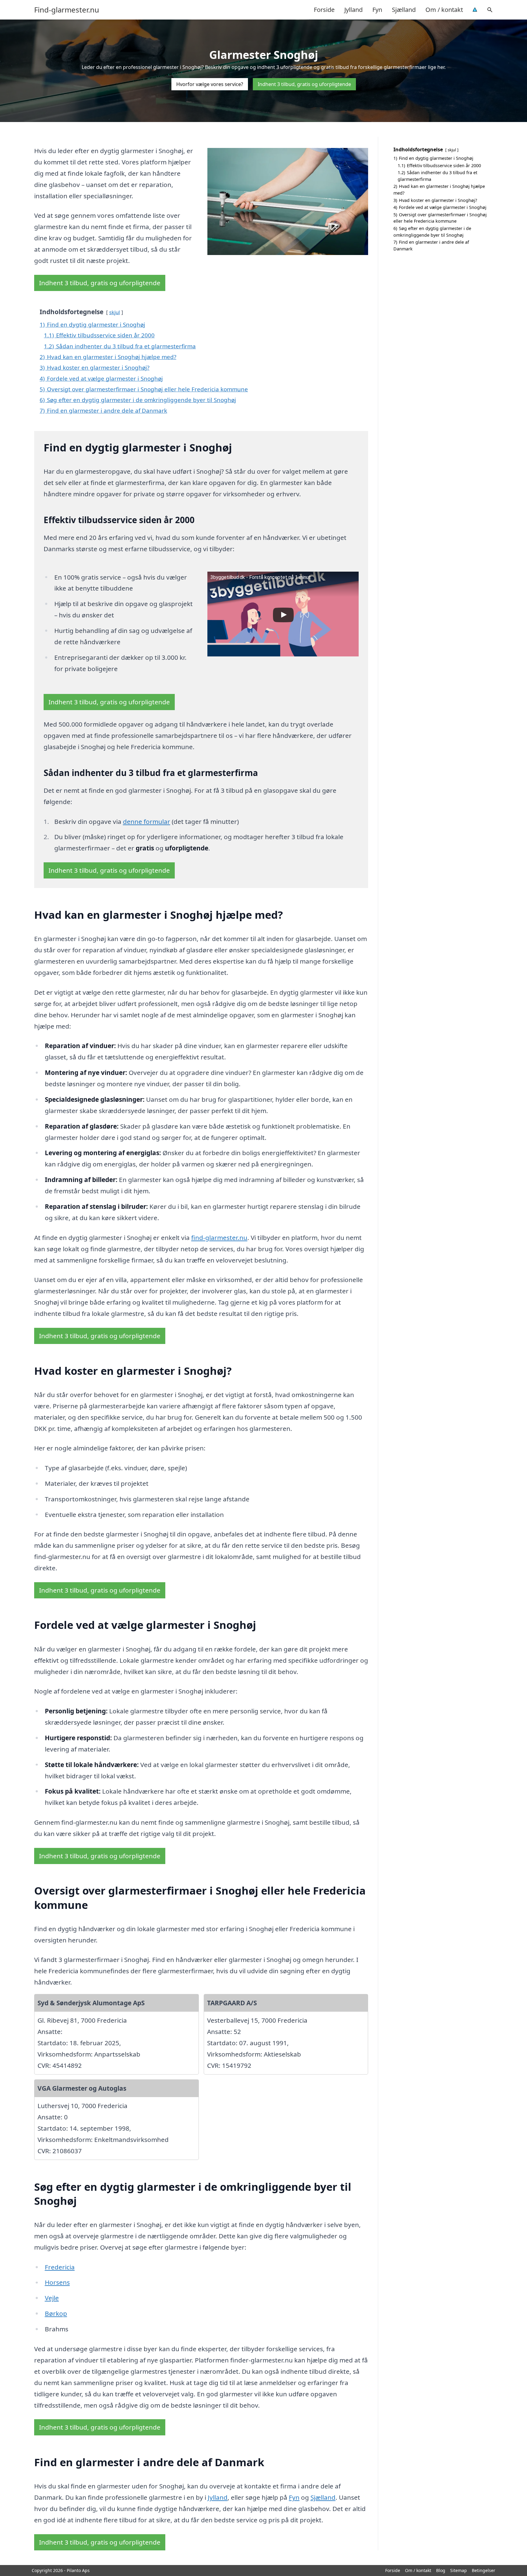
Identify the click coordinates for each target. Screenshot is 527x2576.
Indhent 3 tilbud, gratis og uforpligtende (304, 84)
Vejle (52, 2298)
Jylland (353, 10)
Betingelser (484, 2570)
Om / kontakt (444, 10)
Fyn (377, 10)
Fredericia (60, 2267)
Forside (324, 10)
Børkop (56, 2313)
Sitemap (459, 2570)
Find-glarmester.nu (67, 10)
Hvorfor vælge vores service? (210, 84)
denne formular (147, 821)
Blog (441, 2570)
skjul (115, 312)
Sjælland (404, 10)
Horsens (57, 2282)
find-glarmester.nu (219, 1238)
